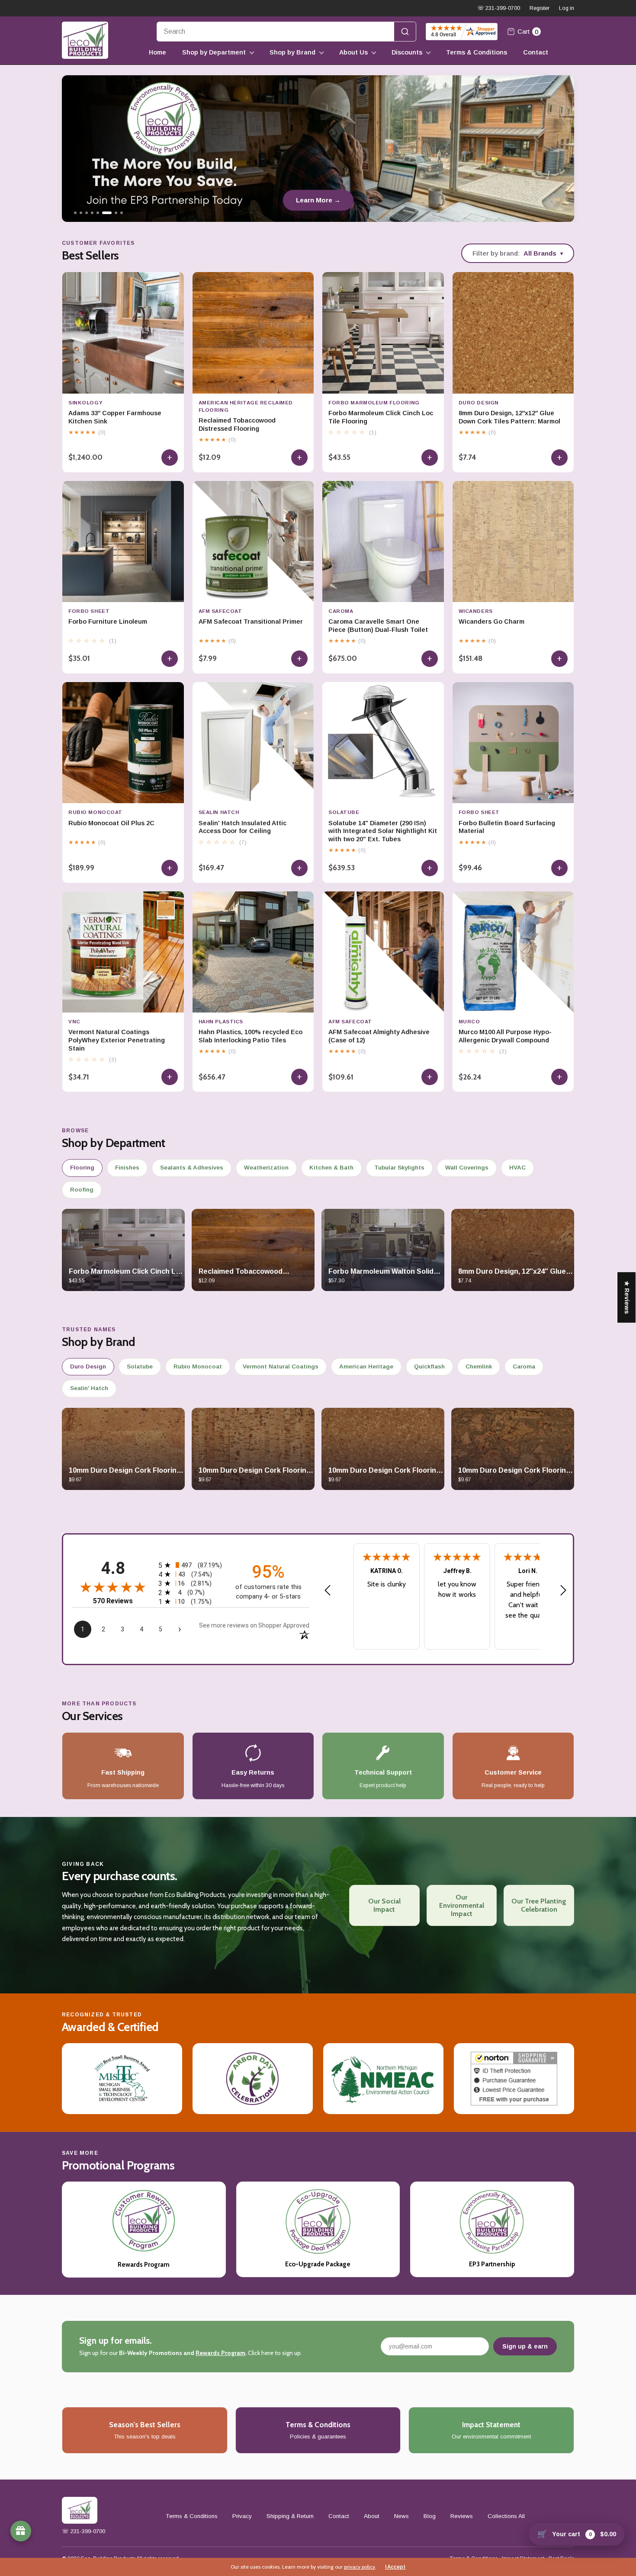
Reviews (462, 2516)
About (372, 2516)
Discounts (407, 52)
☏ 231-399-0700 (499, 8)
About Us (353, 52)
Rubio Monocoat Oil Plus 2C (111, 823)
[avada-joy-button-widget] (21, 2531)
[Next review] (563, 1591)
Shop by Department (214, 52)
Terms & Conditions (477, 52)
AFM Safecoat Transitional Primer (251, 622)
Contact (536, 52)
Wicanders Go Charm (491, 622)
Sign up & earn (525, 2346)
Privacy (242, 2516)
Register (540, 8)
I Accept (395, 2567)
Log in (567, 8)
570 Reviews (113, 1601)
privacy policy (360, 2567)
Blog (430, 2516)
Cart (528, 32)
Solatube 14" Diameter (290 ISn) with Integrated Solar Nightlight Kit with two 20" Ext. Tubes (383, 831)
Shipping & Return (290, 2516)
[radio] (191, 1565)
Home (157, 52)
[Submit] (405, 32)
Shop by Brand (292, 52)
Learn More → (275, 200)
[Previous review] (328, 1591)
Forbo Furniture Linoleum (108, 622)
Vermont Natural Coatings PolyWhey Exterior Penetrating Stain (117, 1040)
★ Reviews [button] (627, 1297)
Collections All (506, 2516)
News (402, 2516)
